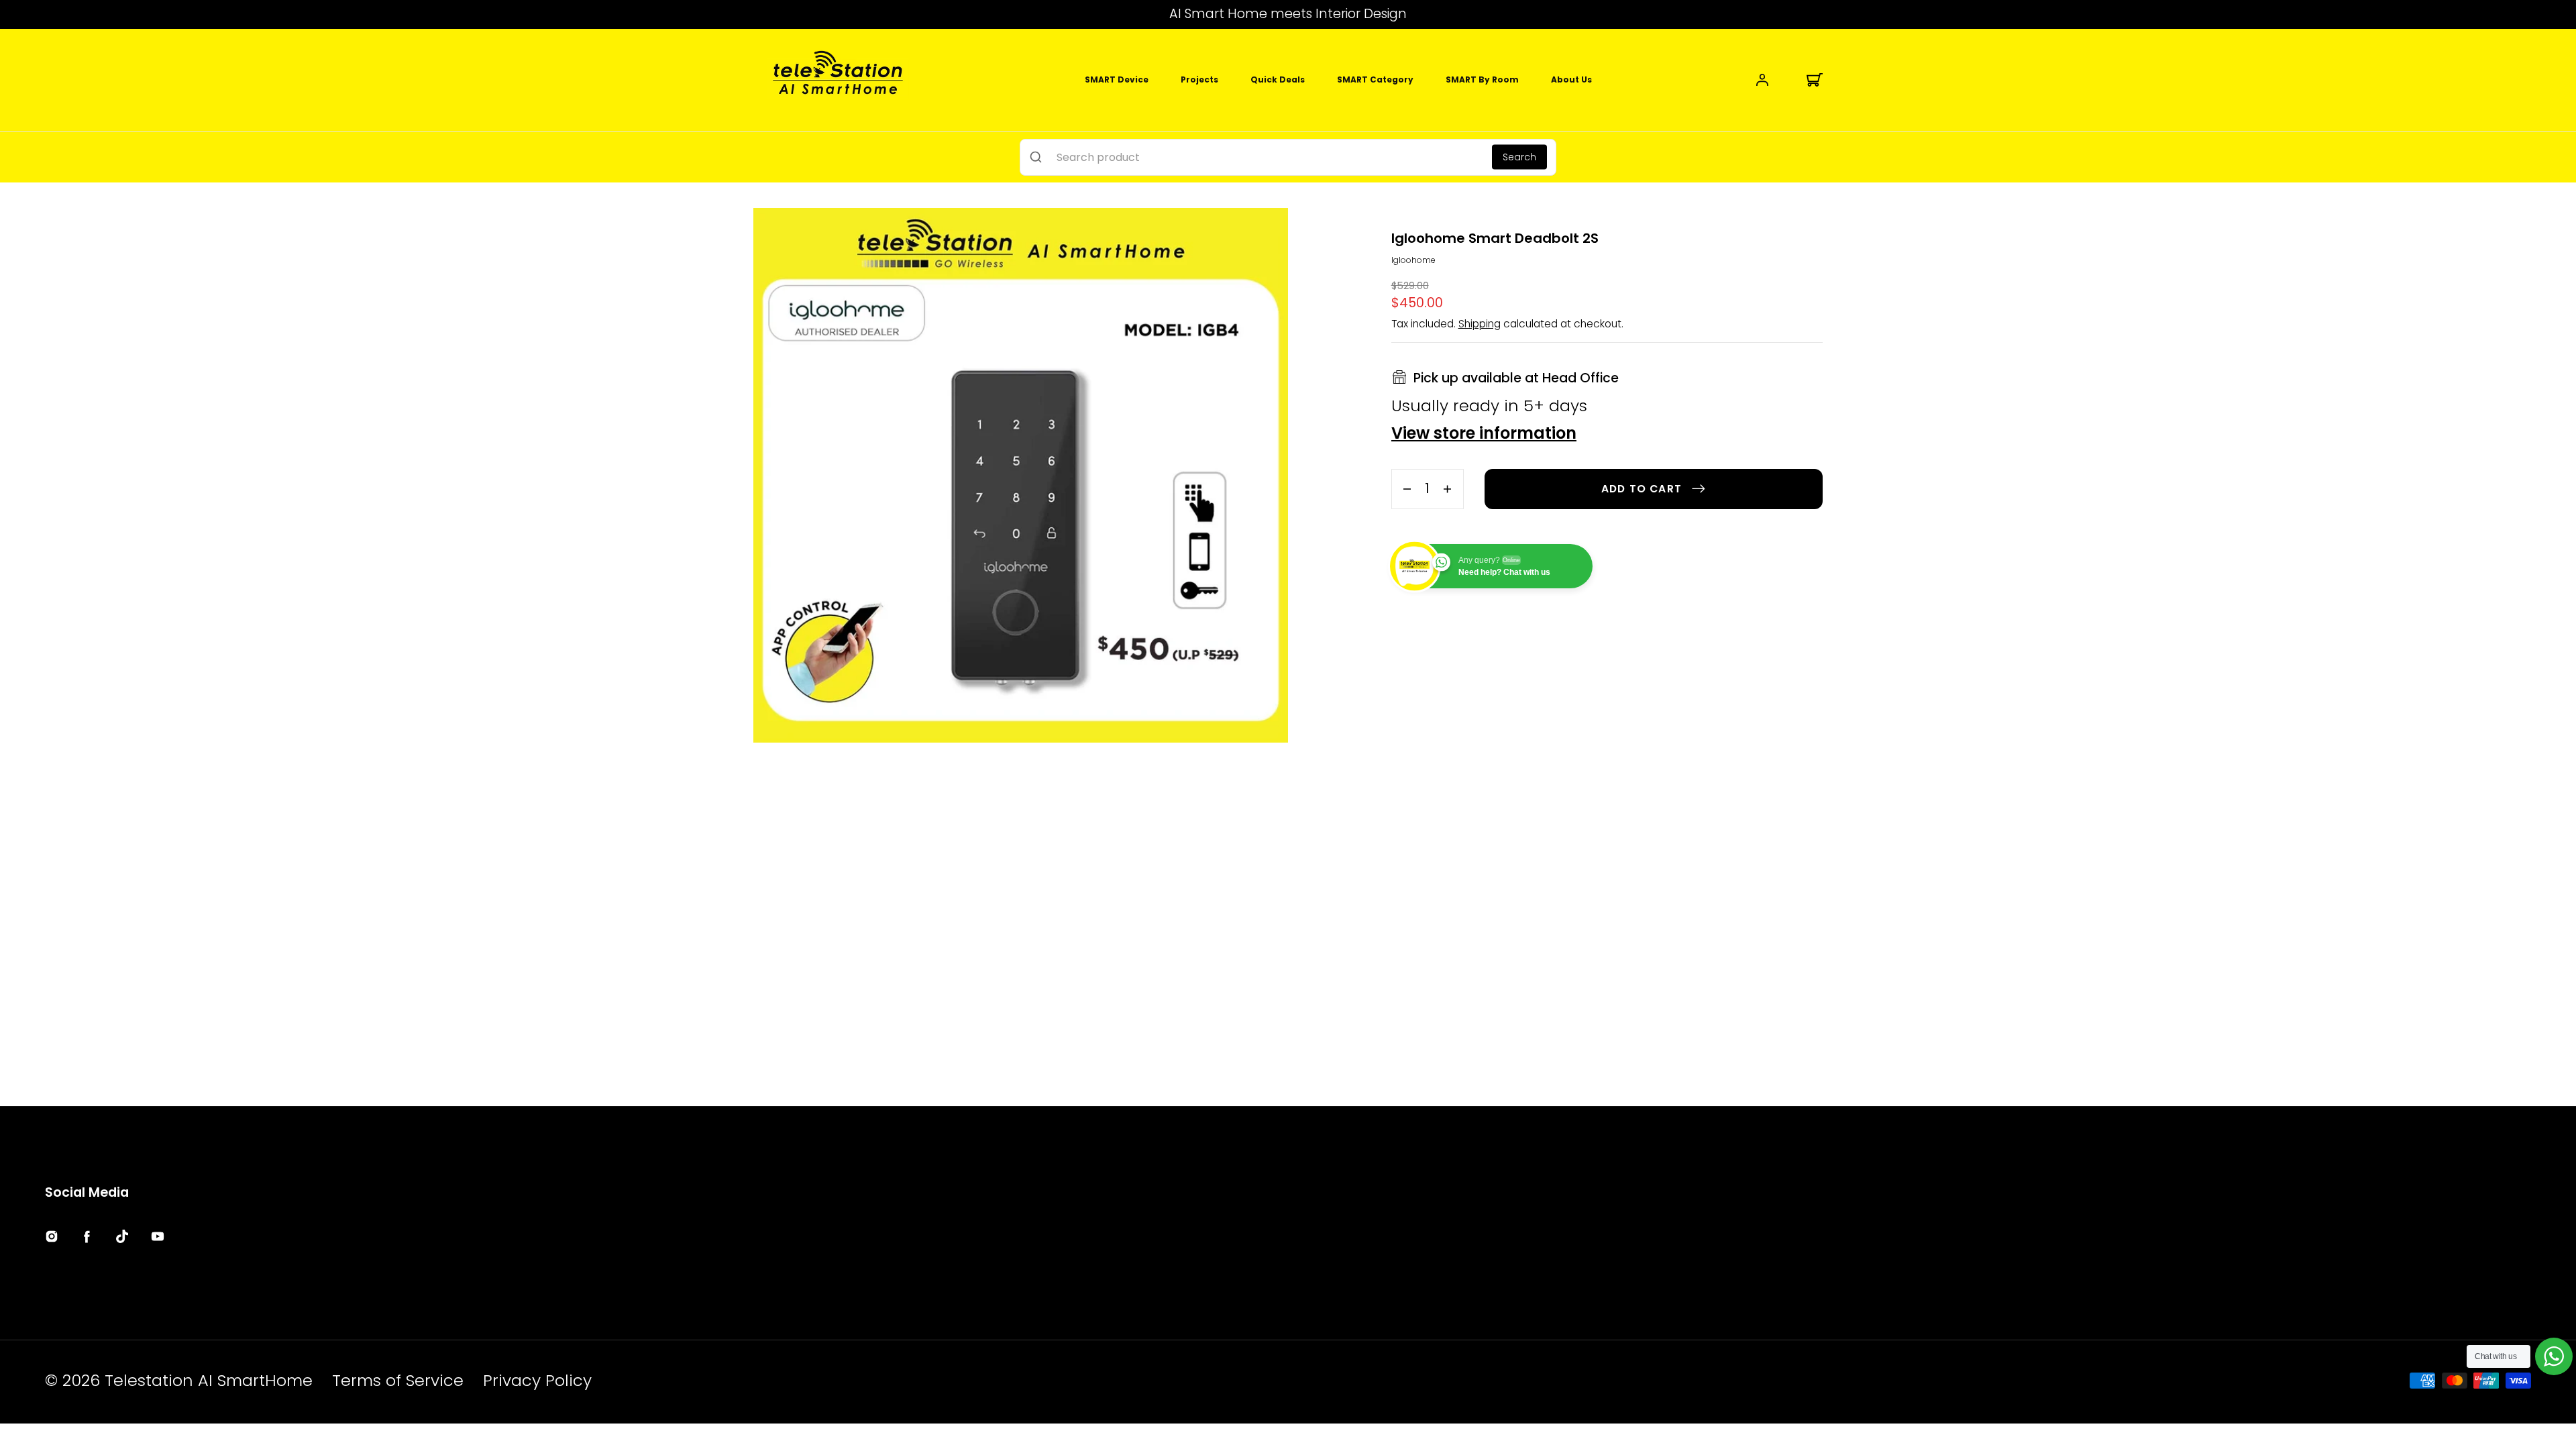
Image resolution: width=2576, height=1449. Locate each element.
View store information (1484, 435)
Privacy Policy (537, 1380)
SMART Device (1117, 79)
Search (1519, 157)
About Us (1571, 79)
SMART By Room (1482, 79)
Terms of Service (398, 1380)
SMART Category (1375, 79)
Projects (1199, 79)
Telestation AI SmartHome (209, 1380)
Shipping (1480, 324)
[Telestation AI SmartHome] (838, 80)
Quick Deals (1278, 79)
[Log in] (1762, 80)
